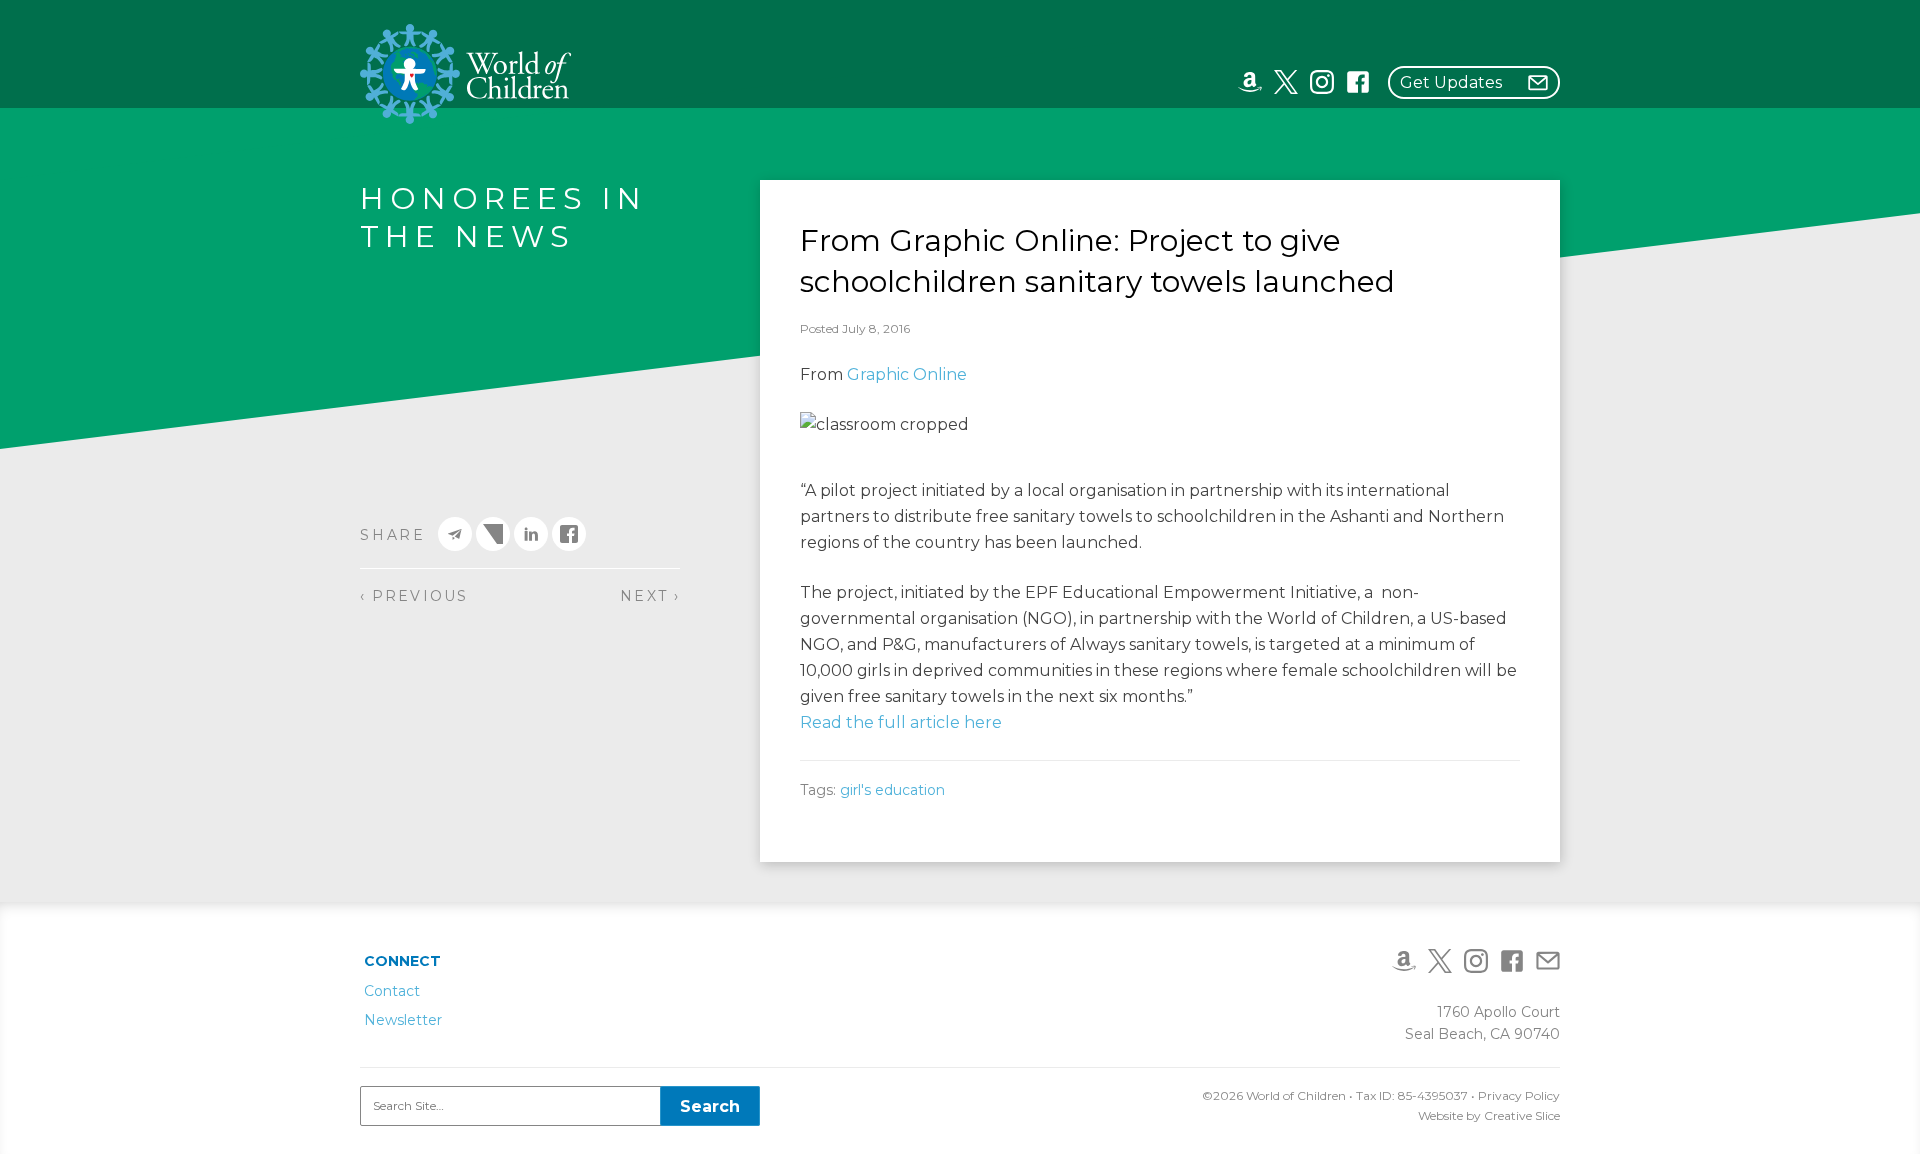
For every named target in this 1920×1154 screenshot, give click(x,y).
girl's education (892, 790)
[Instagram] (1322, 81)
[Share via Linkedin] (531, 534)
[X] (1286, 81)
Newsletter (403, 1020)
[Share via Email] (455, 534)
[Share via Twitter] (493, 534)
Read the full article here (901, 722)
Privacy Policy (1519, 1095)
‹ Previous (414, 596)
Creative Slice (1522, 1115)
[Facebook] (1358, 81)
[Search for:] (560, 1106)
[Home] (466, 74)
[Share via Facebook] (569, 534)
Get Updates (1451, 82)
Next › (650, 596)
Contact (392, 991)
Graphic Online (907, 374)
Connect (402, 961)
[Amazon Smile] (1250, 81)
